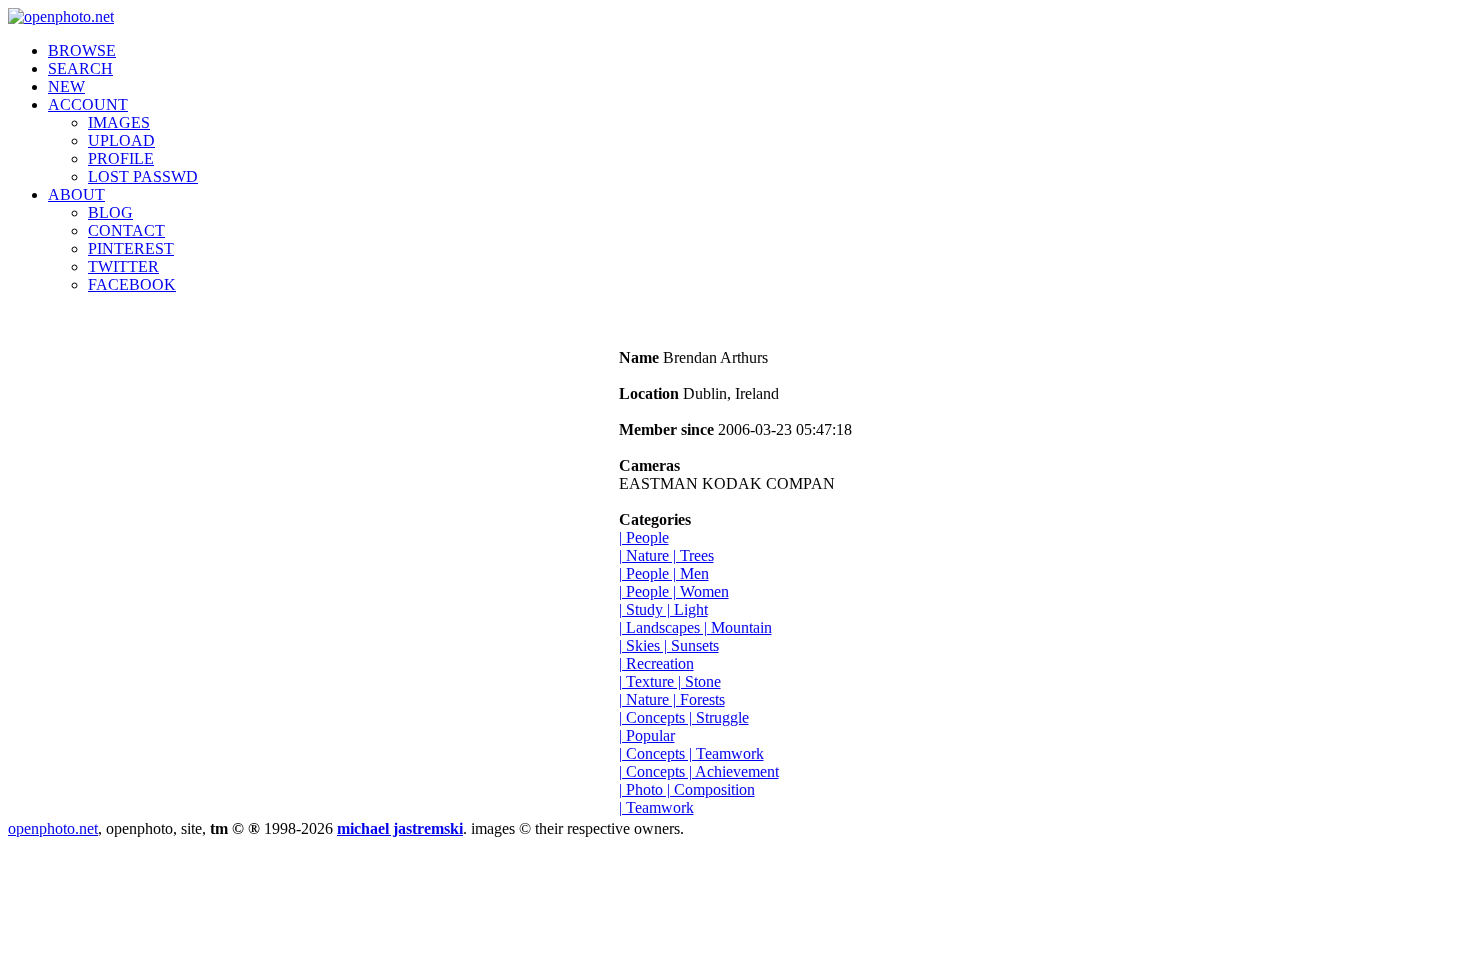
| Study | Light (663, 609)
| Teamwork (656, 807)
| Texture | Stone (670, 681)
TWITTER (123, 266)
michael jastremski (400, 828)
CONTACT (126, 230)
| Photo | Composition (687, 789)
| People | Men (664, 573)
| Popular (647, 735)
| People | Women (674, 591)
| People (644, 537)
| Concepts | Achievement (699, 771)
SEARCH (80, 68)
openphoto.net (53, 828)
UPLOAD (121, 140)
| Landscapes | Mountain (695, 627)
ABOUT (76, 194)
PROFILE (121, 158)
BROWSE (82, 50)
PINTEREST (131, 248)
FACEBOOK (132, 284)
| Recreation (656, 663)
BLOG (110, 212)
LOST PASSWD (143, 176)
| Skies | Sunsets (669, 645)
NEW (66, 86)
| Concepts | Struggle (684, 717)
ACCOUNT (88, 104)
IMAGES (119, 122)
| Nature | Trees (666, 555)
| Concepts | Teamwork (691, 753)
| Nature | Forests (672, 699)
